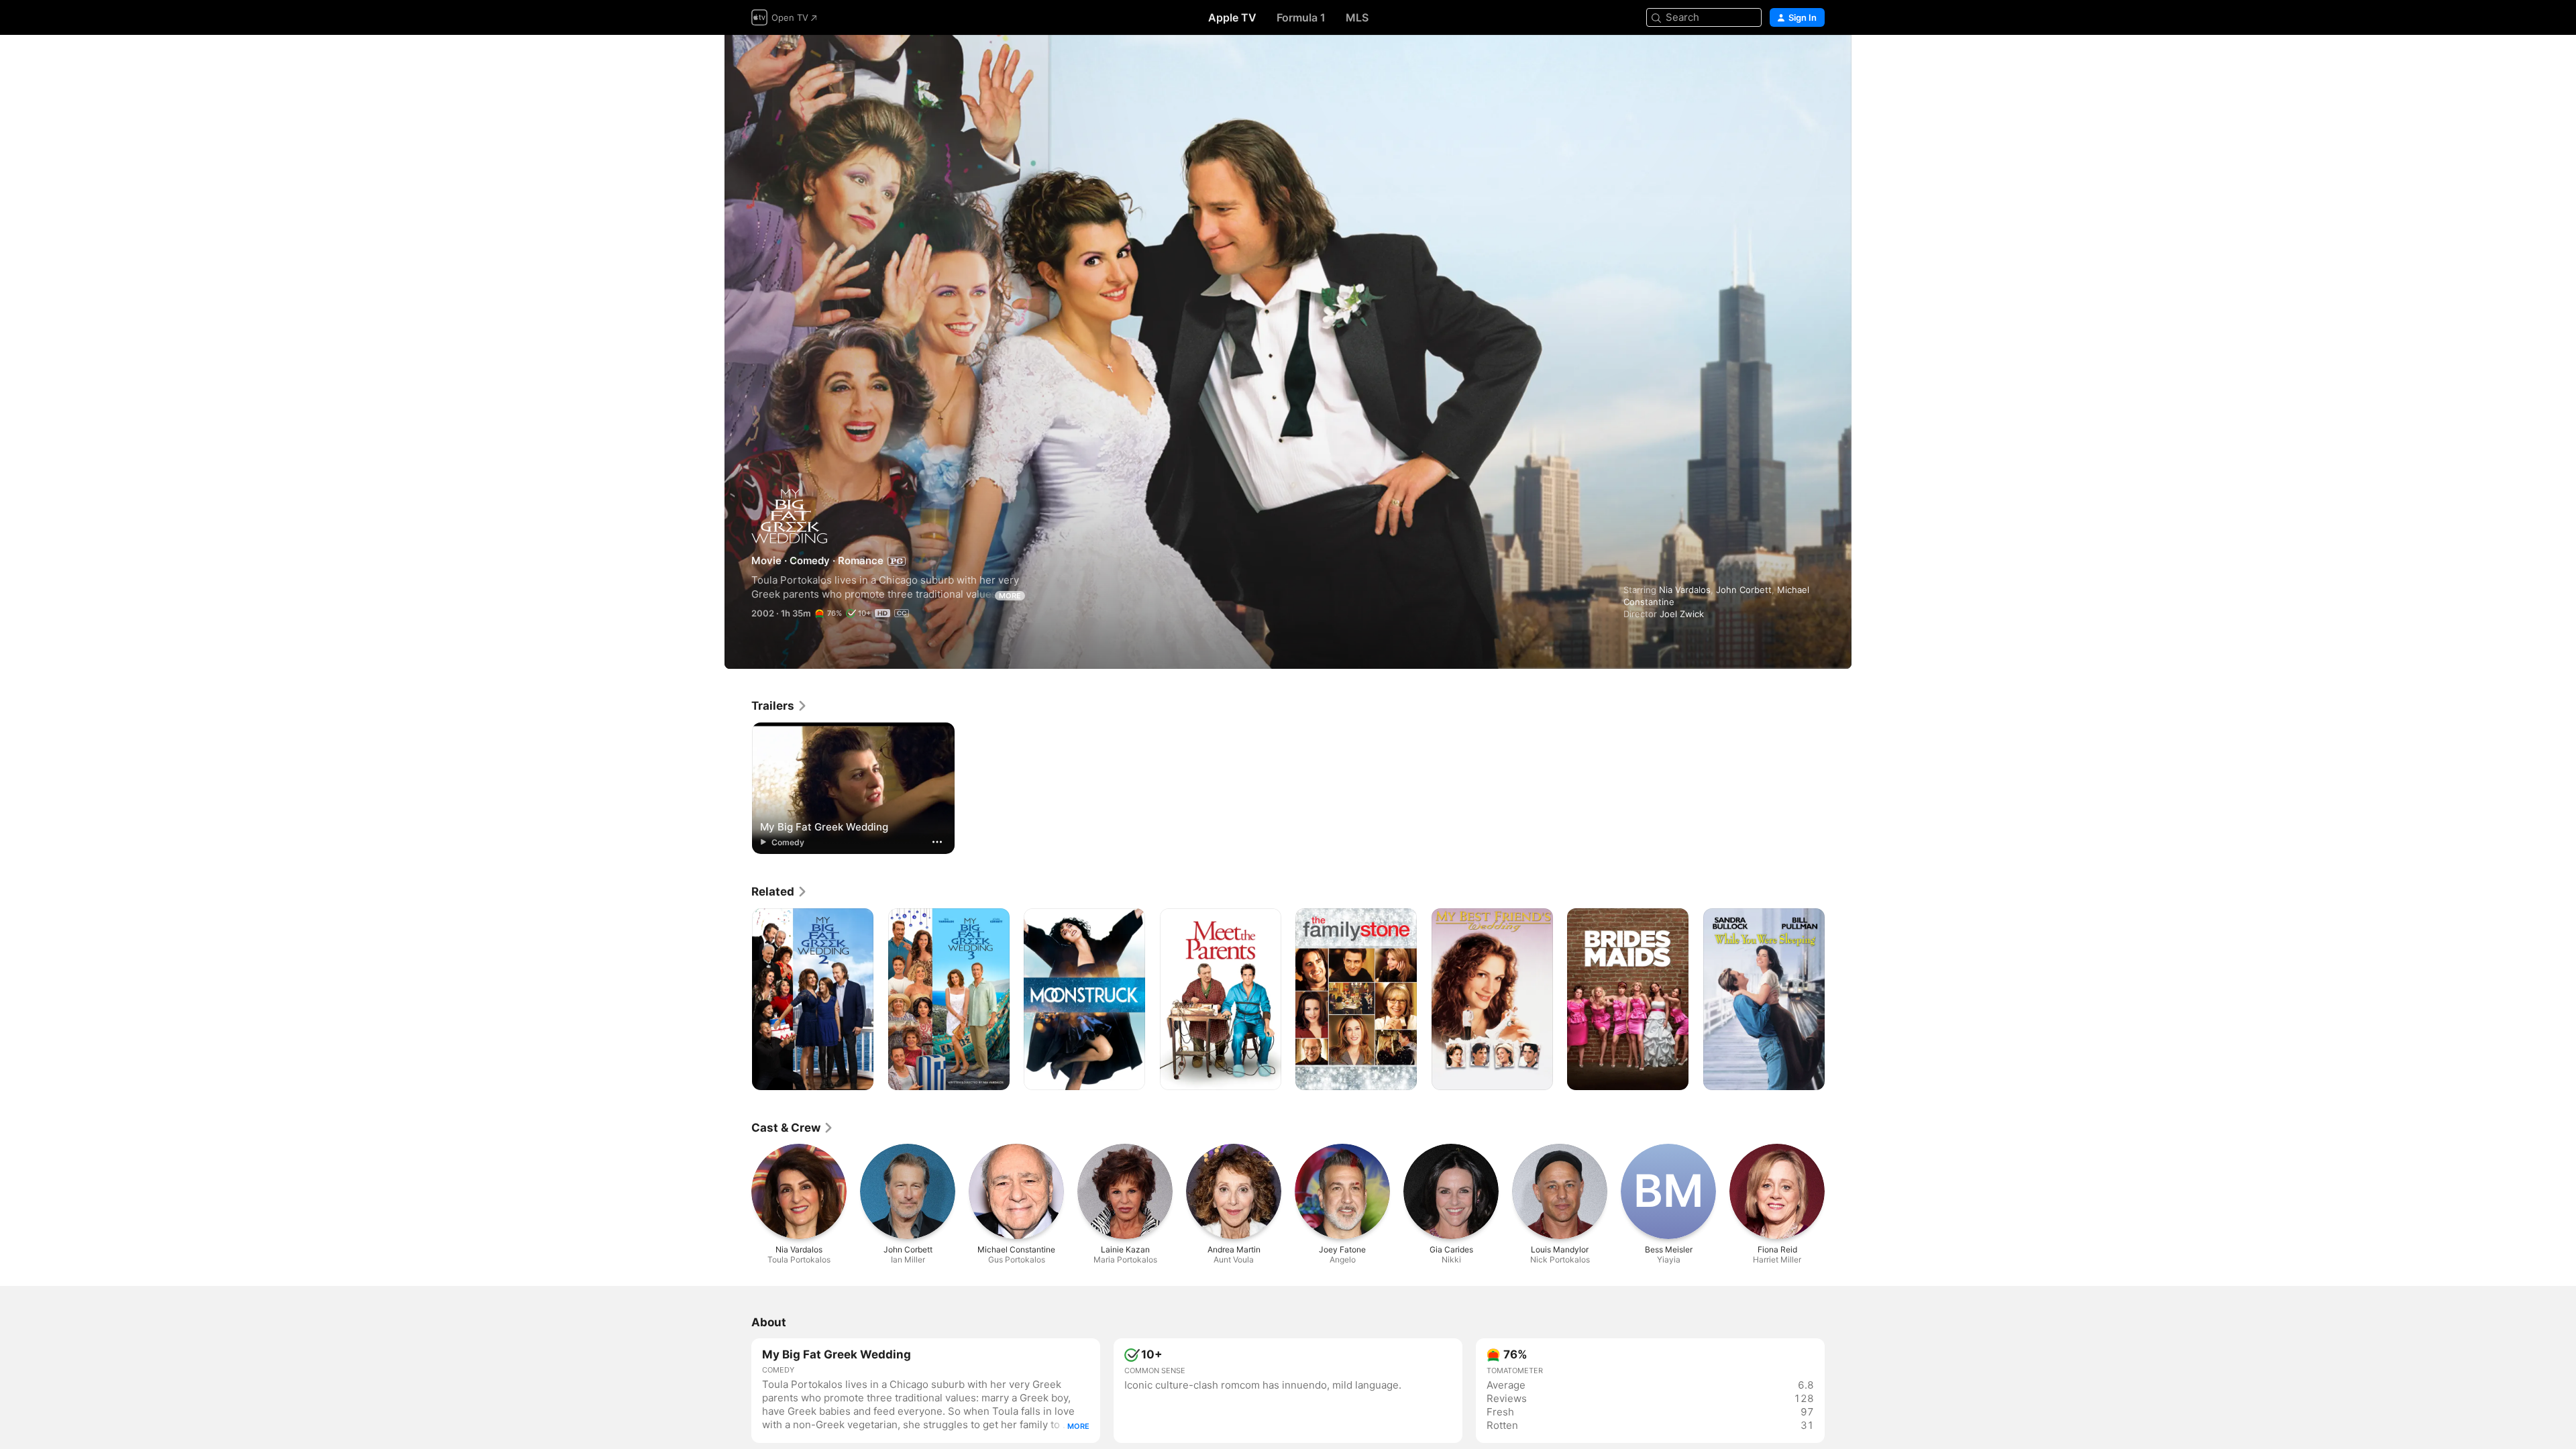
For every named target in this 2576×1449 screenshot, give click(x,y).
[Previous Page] (738, 1000)
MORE (1010, 596)
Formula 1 (1301, 17)
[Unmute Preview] (1815, 61)
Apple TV (1232, 17)
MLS (1357, 17)
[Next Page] (1838, 1000)
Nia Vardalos (1685, 590)
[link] (780, 706)
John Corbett (1744, 590)
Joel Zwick (1682, 614)
